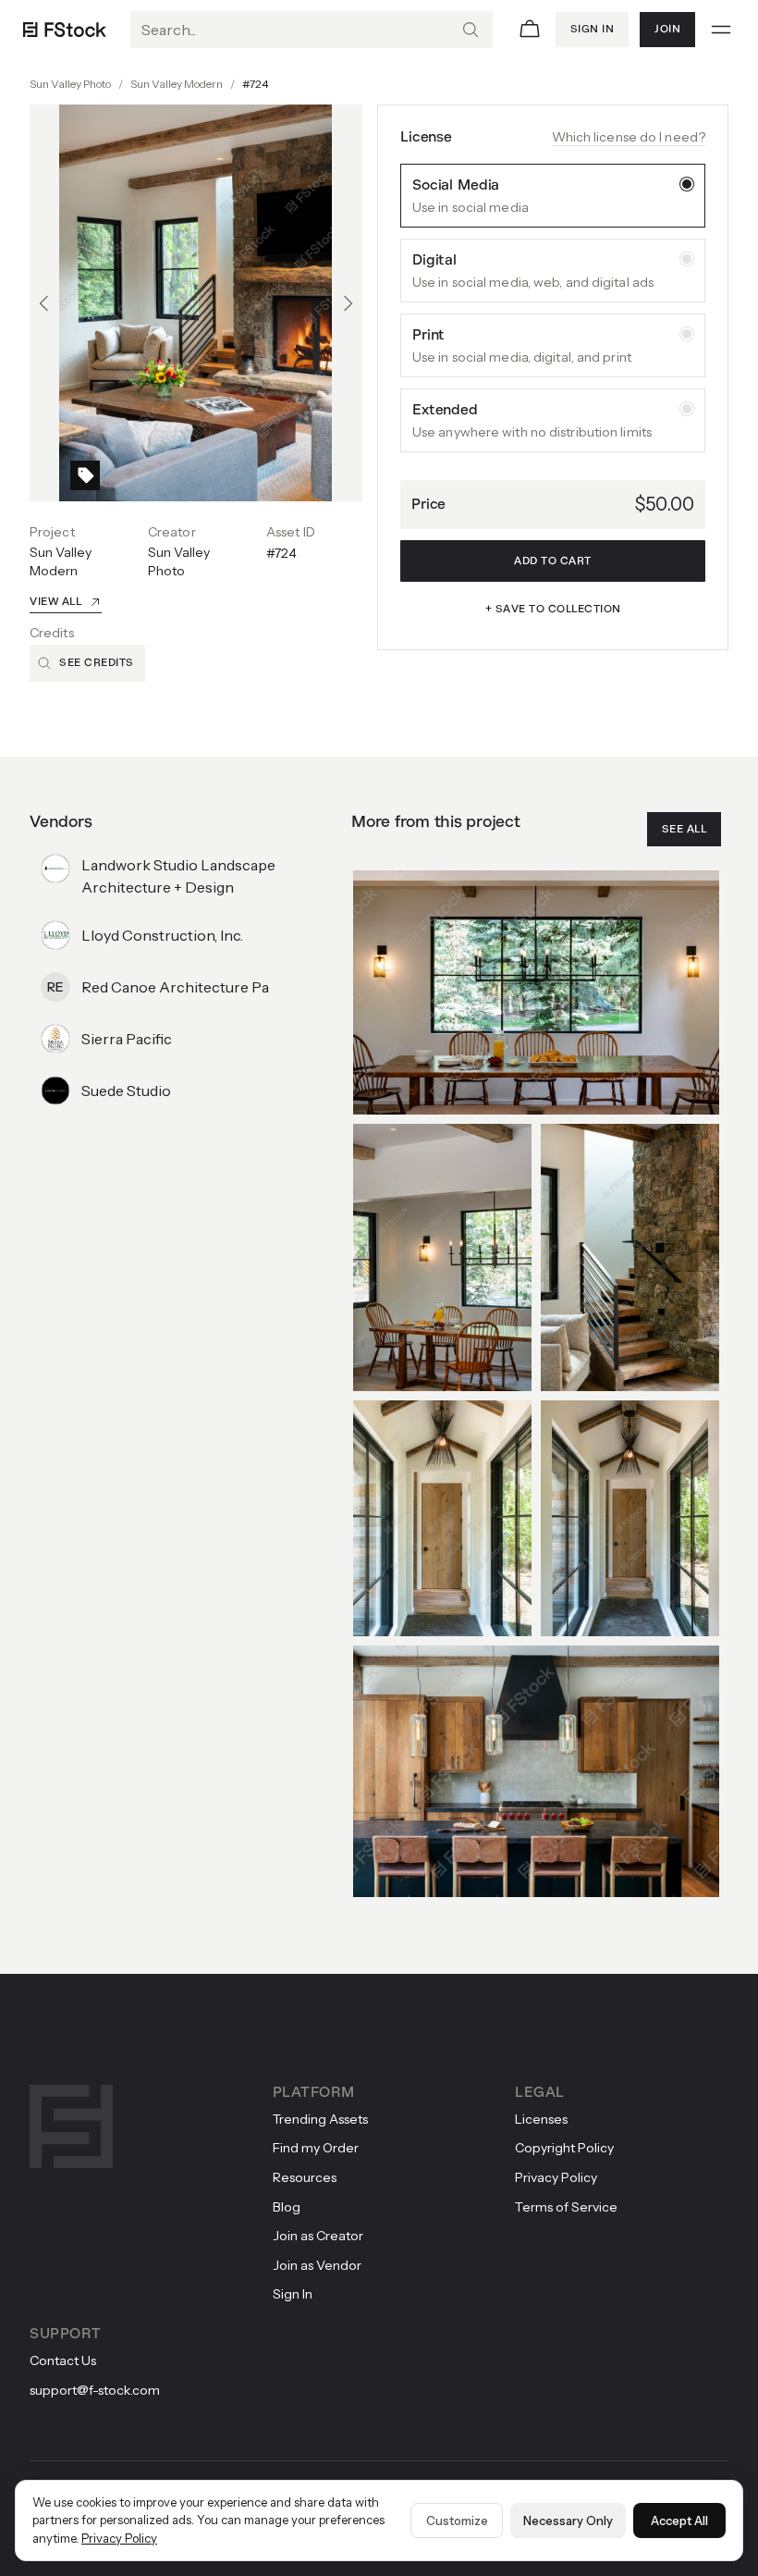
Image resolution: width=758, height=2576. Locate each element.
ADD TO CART (553, 561)
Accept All (679, 2521)
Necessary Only (568, 2521)
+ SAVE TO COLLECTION (553, 609)
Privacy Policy (119, 2538)
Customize (457, 2521)
